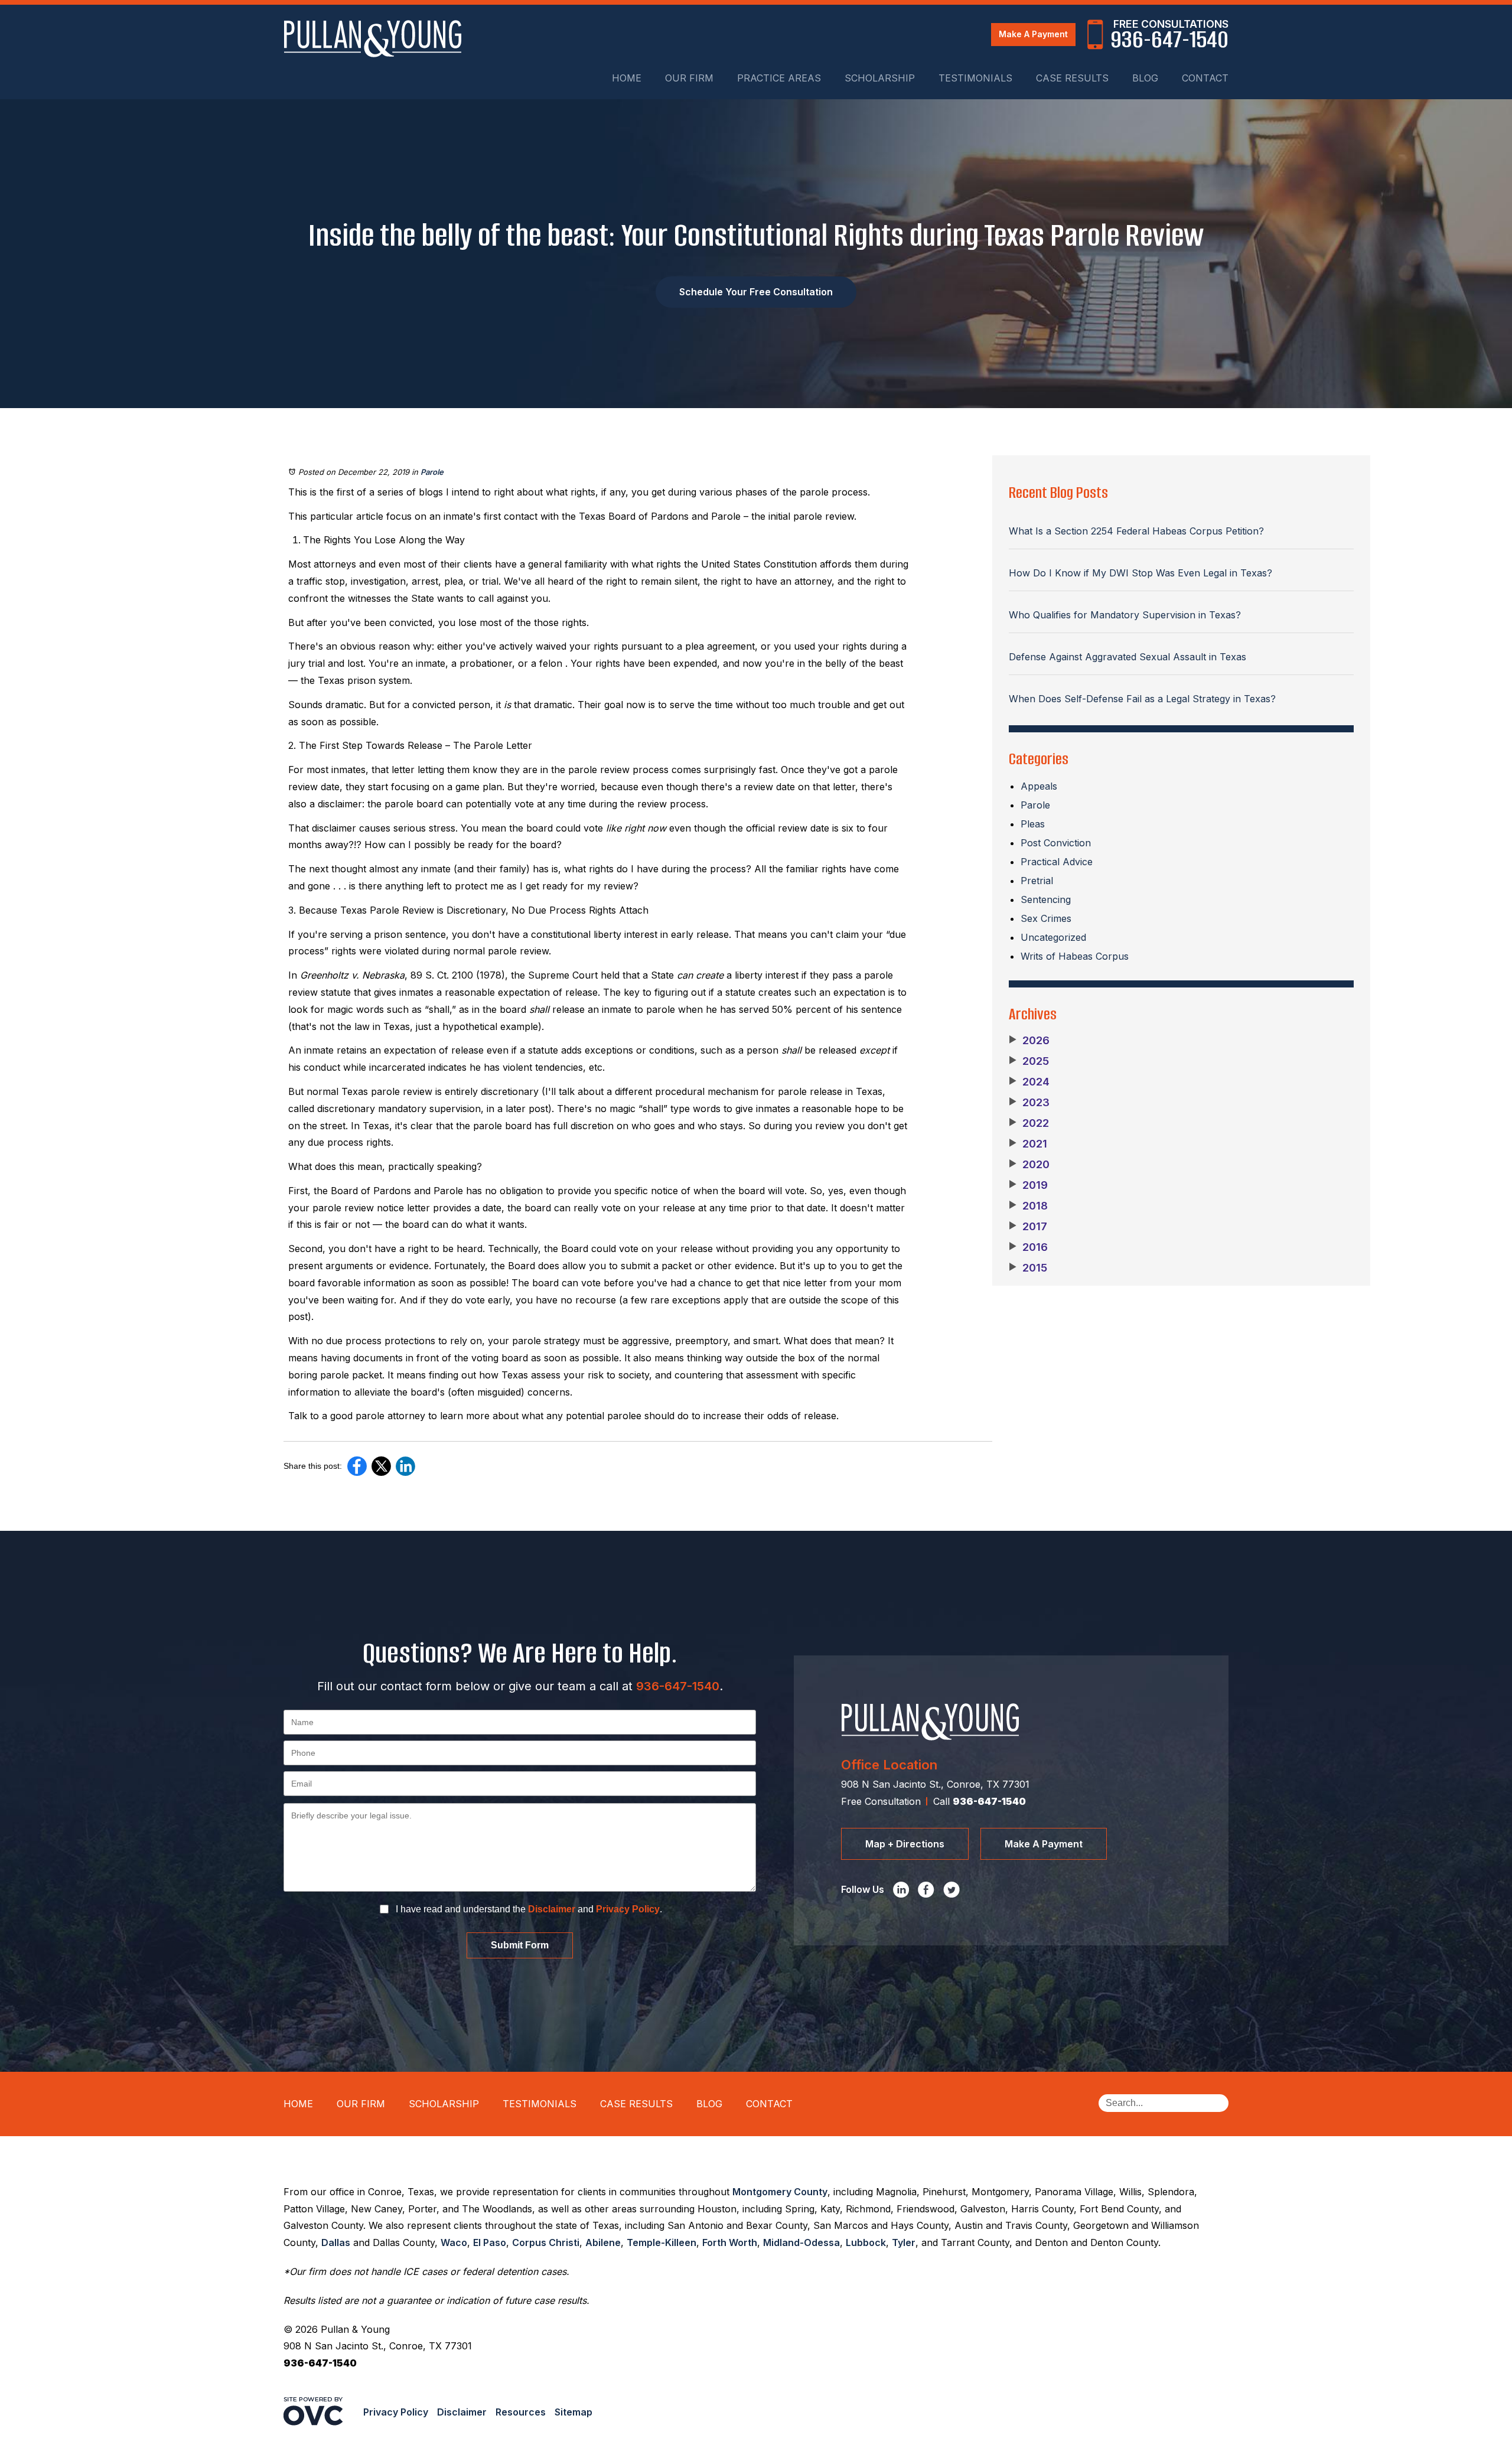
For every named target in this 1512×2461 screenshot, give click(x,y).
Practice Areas (779, 78)
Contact (1205, 78)
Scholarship (880, 78)
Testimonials (975, 78)
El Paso (490, 2242)
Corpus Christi (546, 2242)
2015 (1028, 1268)
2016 (1028, 1247)
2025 (1029, 1061)
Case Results (1072, 78)
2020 (1029, 1165)
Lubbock (866, 2242)
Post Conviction (1056, 843)
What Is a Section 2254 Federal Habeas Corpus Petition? (1136, 531)
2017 (1028, 1227)
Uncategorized (1053, 937)
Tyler (904, 2242)
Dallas (336, 2242)
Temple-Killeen (661, 2242)
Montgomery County (780, 2192)
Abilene (603, 2242)
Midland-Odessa (801, 2242)
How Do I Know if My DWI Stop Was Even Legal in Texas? (1140, 573)
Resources (521, 2412)
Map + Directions (905, 1844)
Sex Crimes (1046, 918)
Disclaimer (552, 1909)
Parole (432, 472)
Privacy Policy (628, 1909)
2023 (1029, 1103)
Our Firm (689, 78)
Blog (1145, 78)
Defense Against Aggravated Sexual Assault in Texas (1128, 657)
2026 (1029, 1041)
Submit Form (520, 1945)
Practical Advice (1057, 862)
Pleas (1033, 824)
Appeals (1039, 786)
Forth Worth (730, 2242)
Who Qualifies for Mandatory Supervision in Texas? (1125, 615)
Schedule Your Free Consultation (756, 292)
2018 (1028, 1206)
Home (627, 78)
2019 (1028, 1185)
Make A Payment (1033, 34)
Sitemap (573, 2412)
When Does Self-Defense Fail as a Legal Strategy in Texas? (1142, 699)
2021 (1028, 1144)
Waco (454, 2242)
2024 (1029, 1082)
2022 (1029, 1123)
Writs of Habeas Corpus (1075, 956)
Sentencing (1046, 899)
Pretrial (1037, 881)
